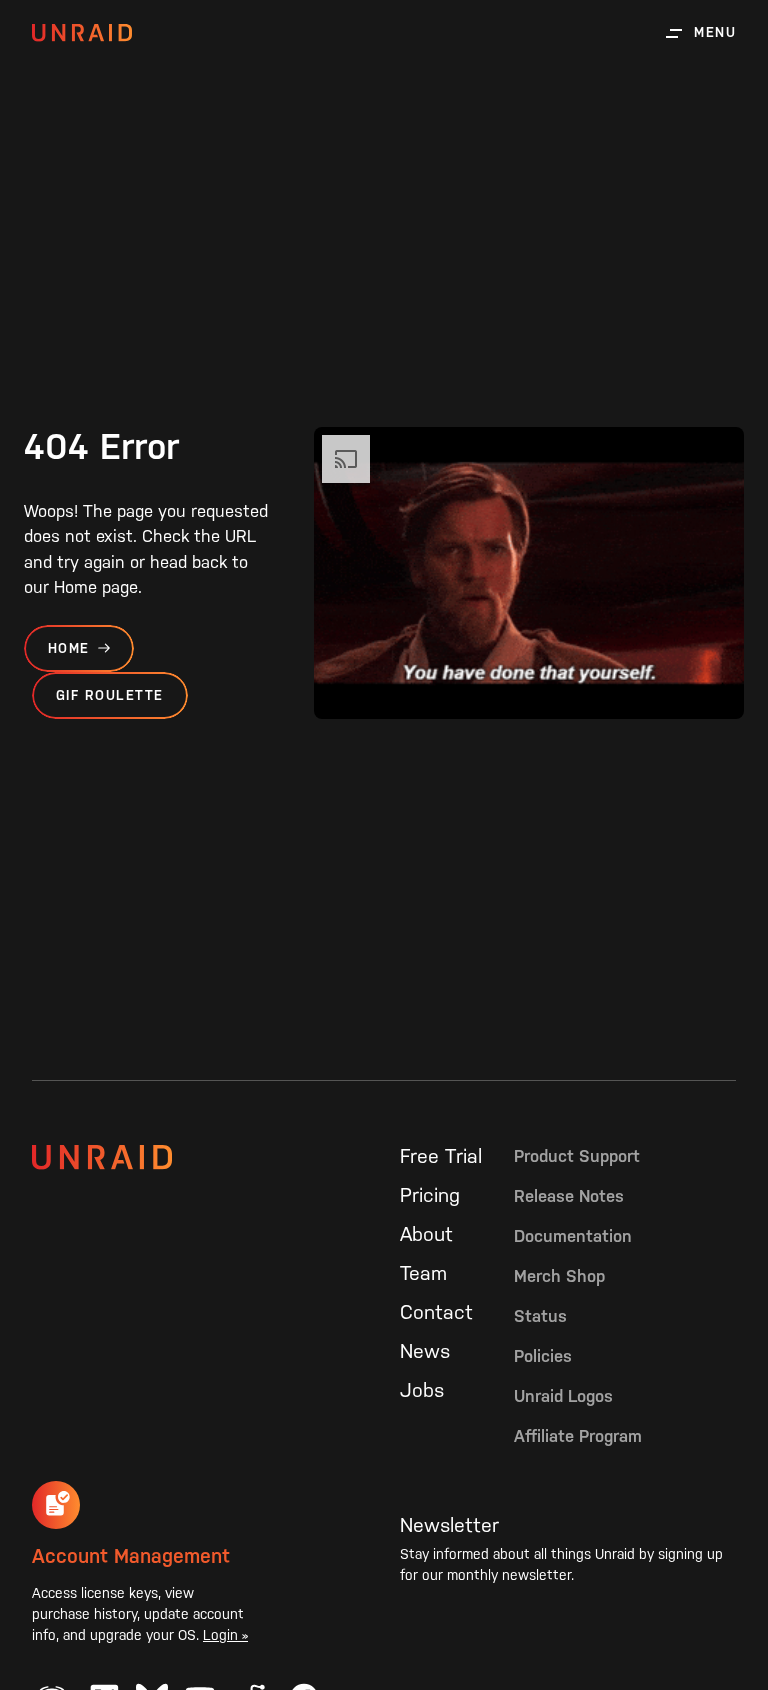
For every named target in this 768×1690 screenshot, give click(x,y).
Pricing (430, 1195)
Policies (543, 1356)
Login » (225, 1635)
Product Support (577, 1156)
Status (540, 1316)
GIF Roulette (110, 695)
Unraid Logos (563, 1396)
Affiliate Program (578, 1436)
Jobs (422, 1390)
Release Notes (569, 1196)
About (426, 1234)
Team (423, 1273)
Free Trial (441, 1156)
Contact (436, 1312)
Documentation (573, 1236)
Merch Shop (559, 1276)
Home (69, 648)
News (425, 1351)
